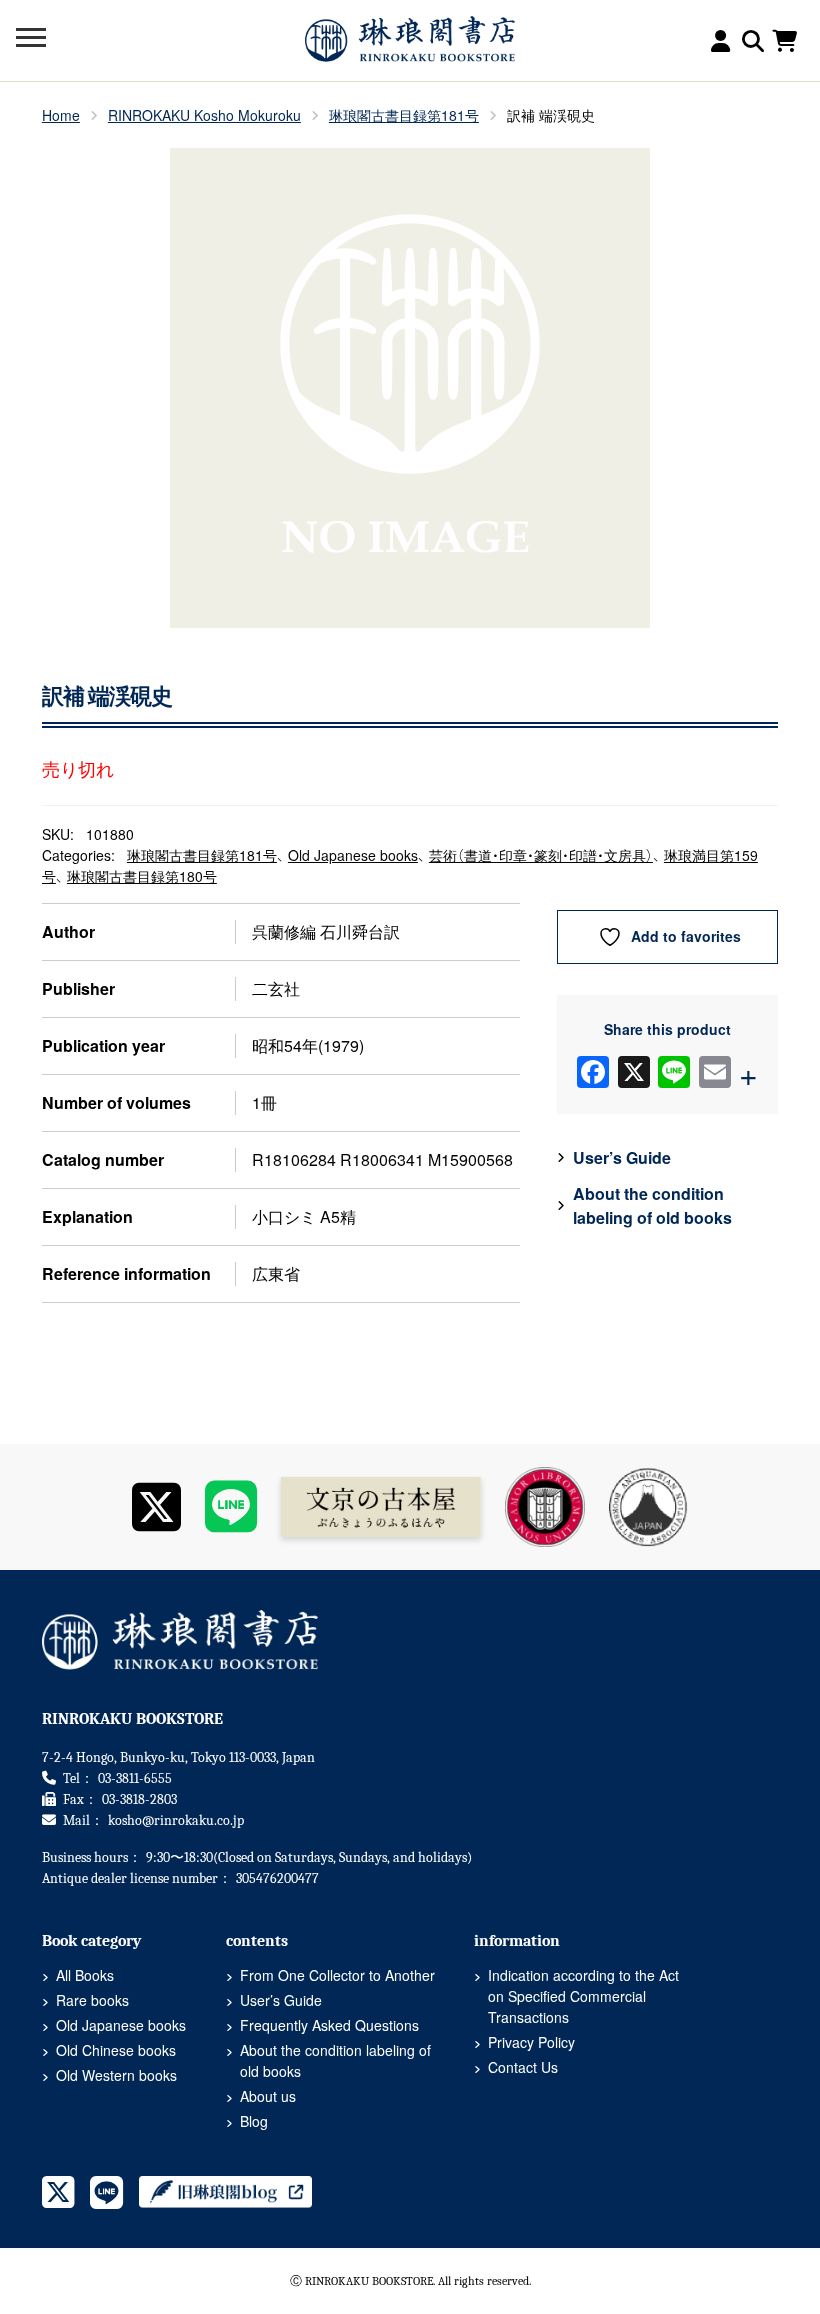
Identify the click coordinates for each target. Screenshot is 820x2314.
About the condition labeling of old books (652, 1205)
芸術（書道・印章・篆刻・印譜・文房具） (541, 855)
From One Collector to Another (337, 1975)
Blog (254, 2121)
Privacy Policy (531, 2042)
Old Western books (116, 2075)
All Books (85, 1975)
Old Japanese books (353, 855)
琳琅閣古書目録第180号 (142, 876)
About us (268, 2096)
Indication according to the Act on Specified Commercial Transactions (583, 1996)
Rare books (92, 2000)
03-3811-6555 (135, 1778)
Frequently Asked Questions (329, 2025)
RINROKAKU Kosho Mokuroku (204, 115)
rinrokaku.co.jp (176, 1820)
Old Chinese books (116, 2050)
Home (61, 115)
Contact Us (523, 2067)
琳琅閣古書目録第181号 (404, 115)
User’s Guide (622, 1157)
